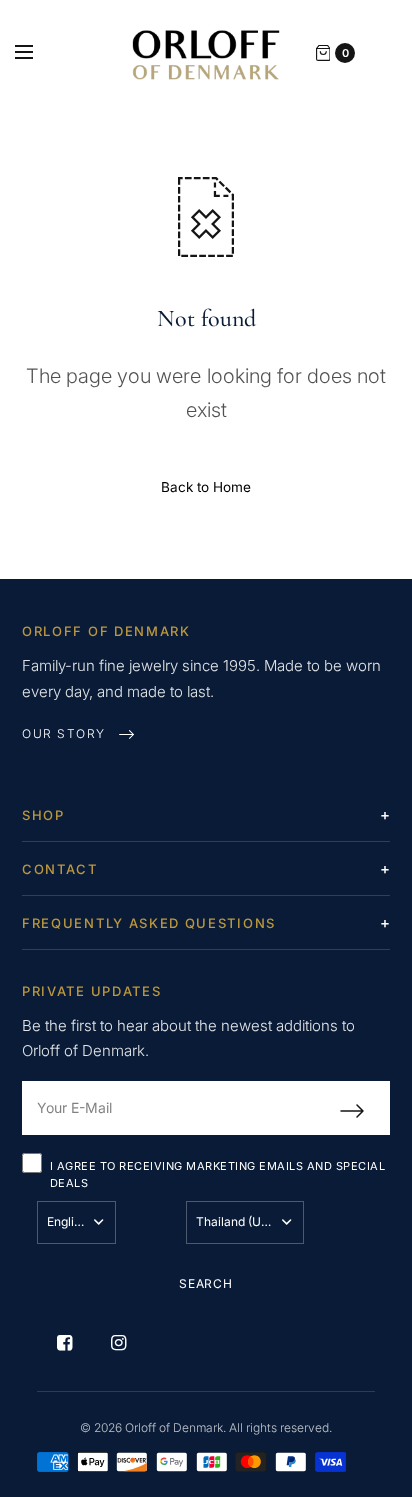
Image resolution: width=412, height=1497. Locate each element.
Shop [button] (43, 815)
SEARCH (205, 1283)
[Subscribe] (365, 1111)
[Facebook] (64, 1343)
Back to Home (206, 487)
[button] (78, 734)
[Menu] (37, 53)
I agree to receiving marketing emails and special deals (217, 1175)
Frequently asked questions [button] (149, 923)
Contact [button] (60, 869)
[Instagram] (118, 1343)
